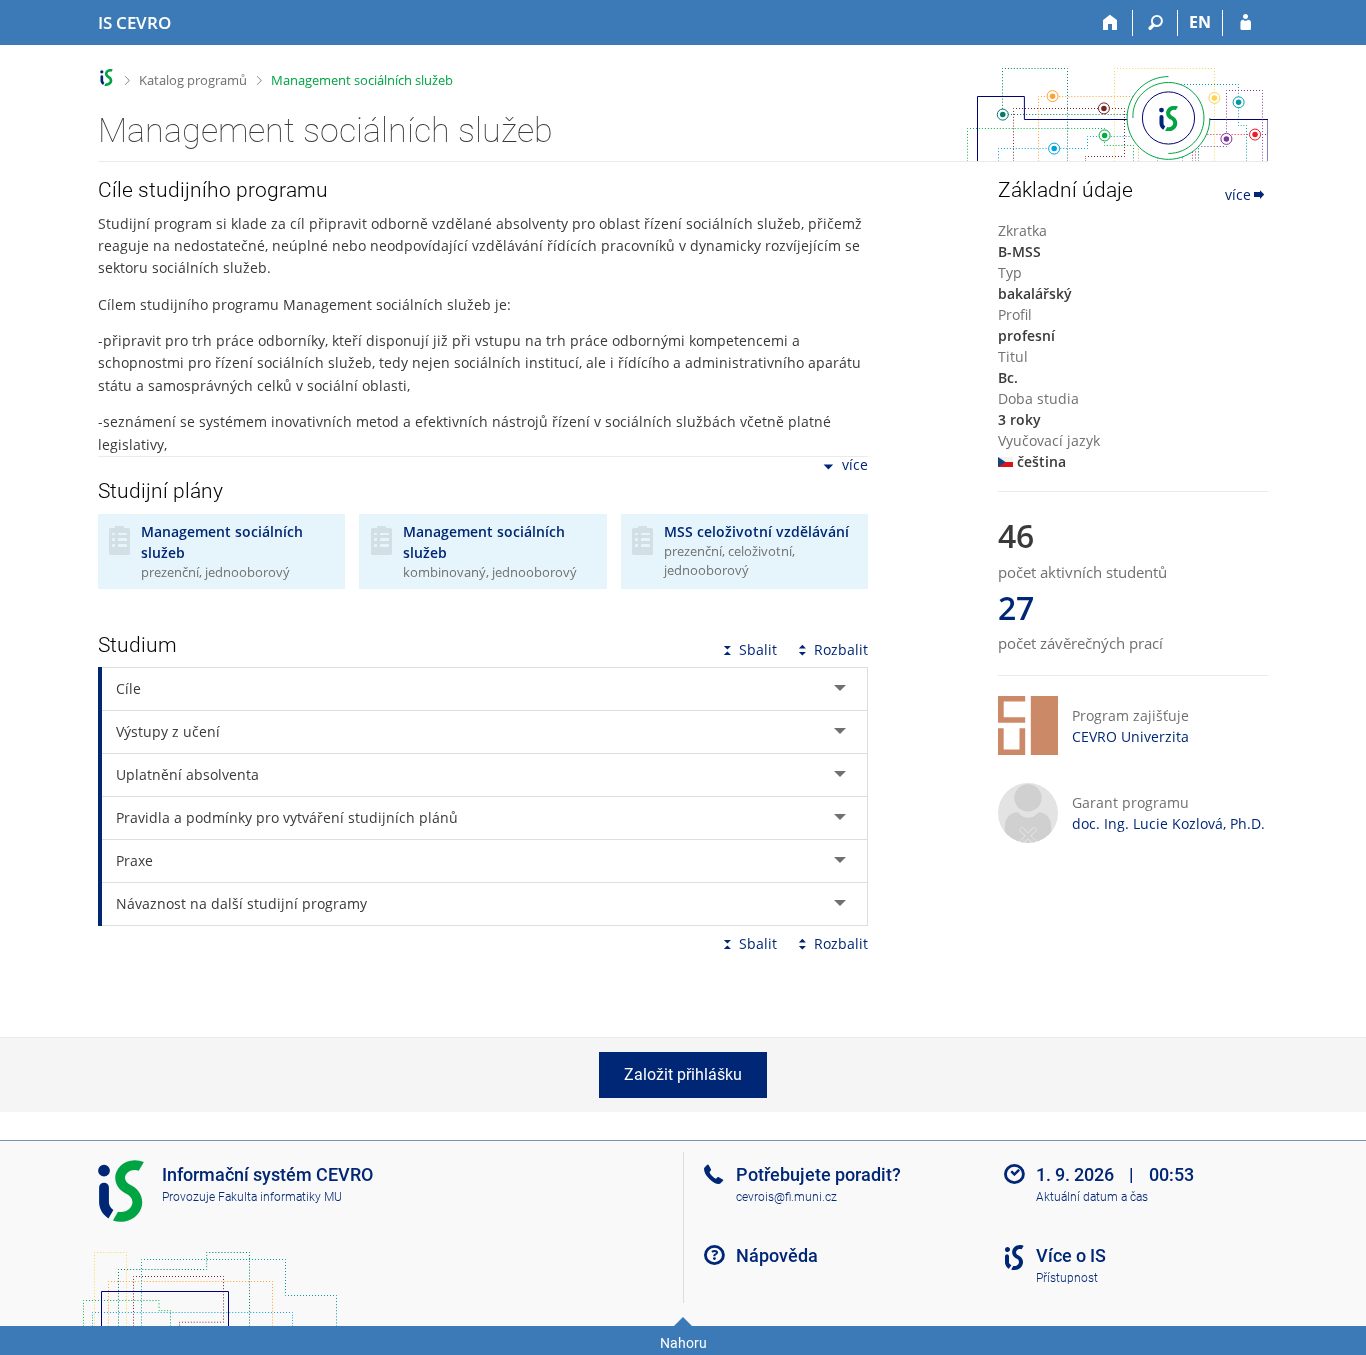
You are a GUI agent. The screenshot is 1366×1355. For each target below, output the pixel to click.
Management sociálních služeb (362, 80)
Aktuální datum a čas (1092, 1197)
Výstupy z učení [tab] (168, 731)
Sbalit (758, 649)
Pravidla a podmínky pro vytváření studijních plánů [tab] (287, 817)
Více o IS (1071, 1255)
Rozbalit (841, 649)
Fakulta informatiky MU (280, 1197)
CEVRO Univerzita (1130, 736)
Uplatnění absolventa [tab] (187, 774)
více (855, 465)
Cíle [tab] (128, 688)
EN (1200, 22)
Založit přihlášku (683, 1074)
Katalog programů (193, 80)
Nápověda (777, 1255)
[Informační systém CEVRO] (106, 77)
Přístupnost (1067, 1278)
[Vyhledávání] (1155, 23)
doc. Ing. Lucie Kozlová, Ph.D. (1168, 823)
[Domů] (1110, 23)
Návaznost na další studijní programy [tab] (241, 903)
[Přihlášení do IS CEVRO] (1245, 23)
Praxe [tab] (134, 860)
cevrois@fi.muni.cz (786, 1197)
